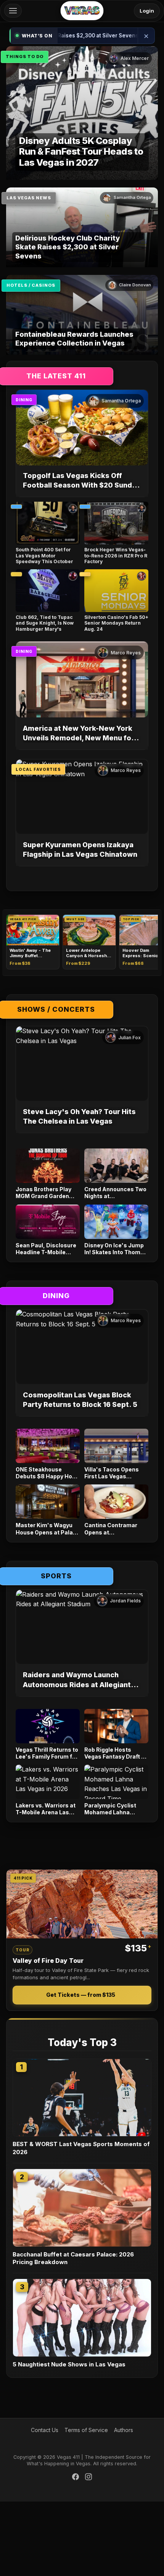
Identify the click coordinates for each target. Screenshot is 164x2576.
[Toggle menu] (13, 11)
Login (147, 11)
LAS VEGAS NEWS (29, 198)
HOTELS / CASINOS (31, 285)
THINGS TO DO (25, 57)
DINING (24, 400)
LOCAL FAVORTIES (38, 769)
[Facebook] (76, 2478)
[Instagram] (88, 2478)
